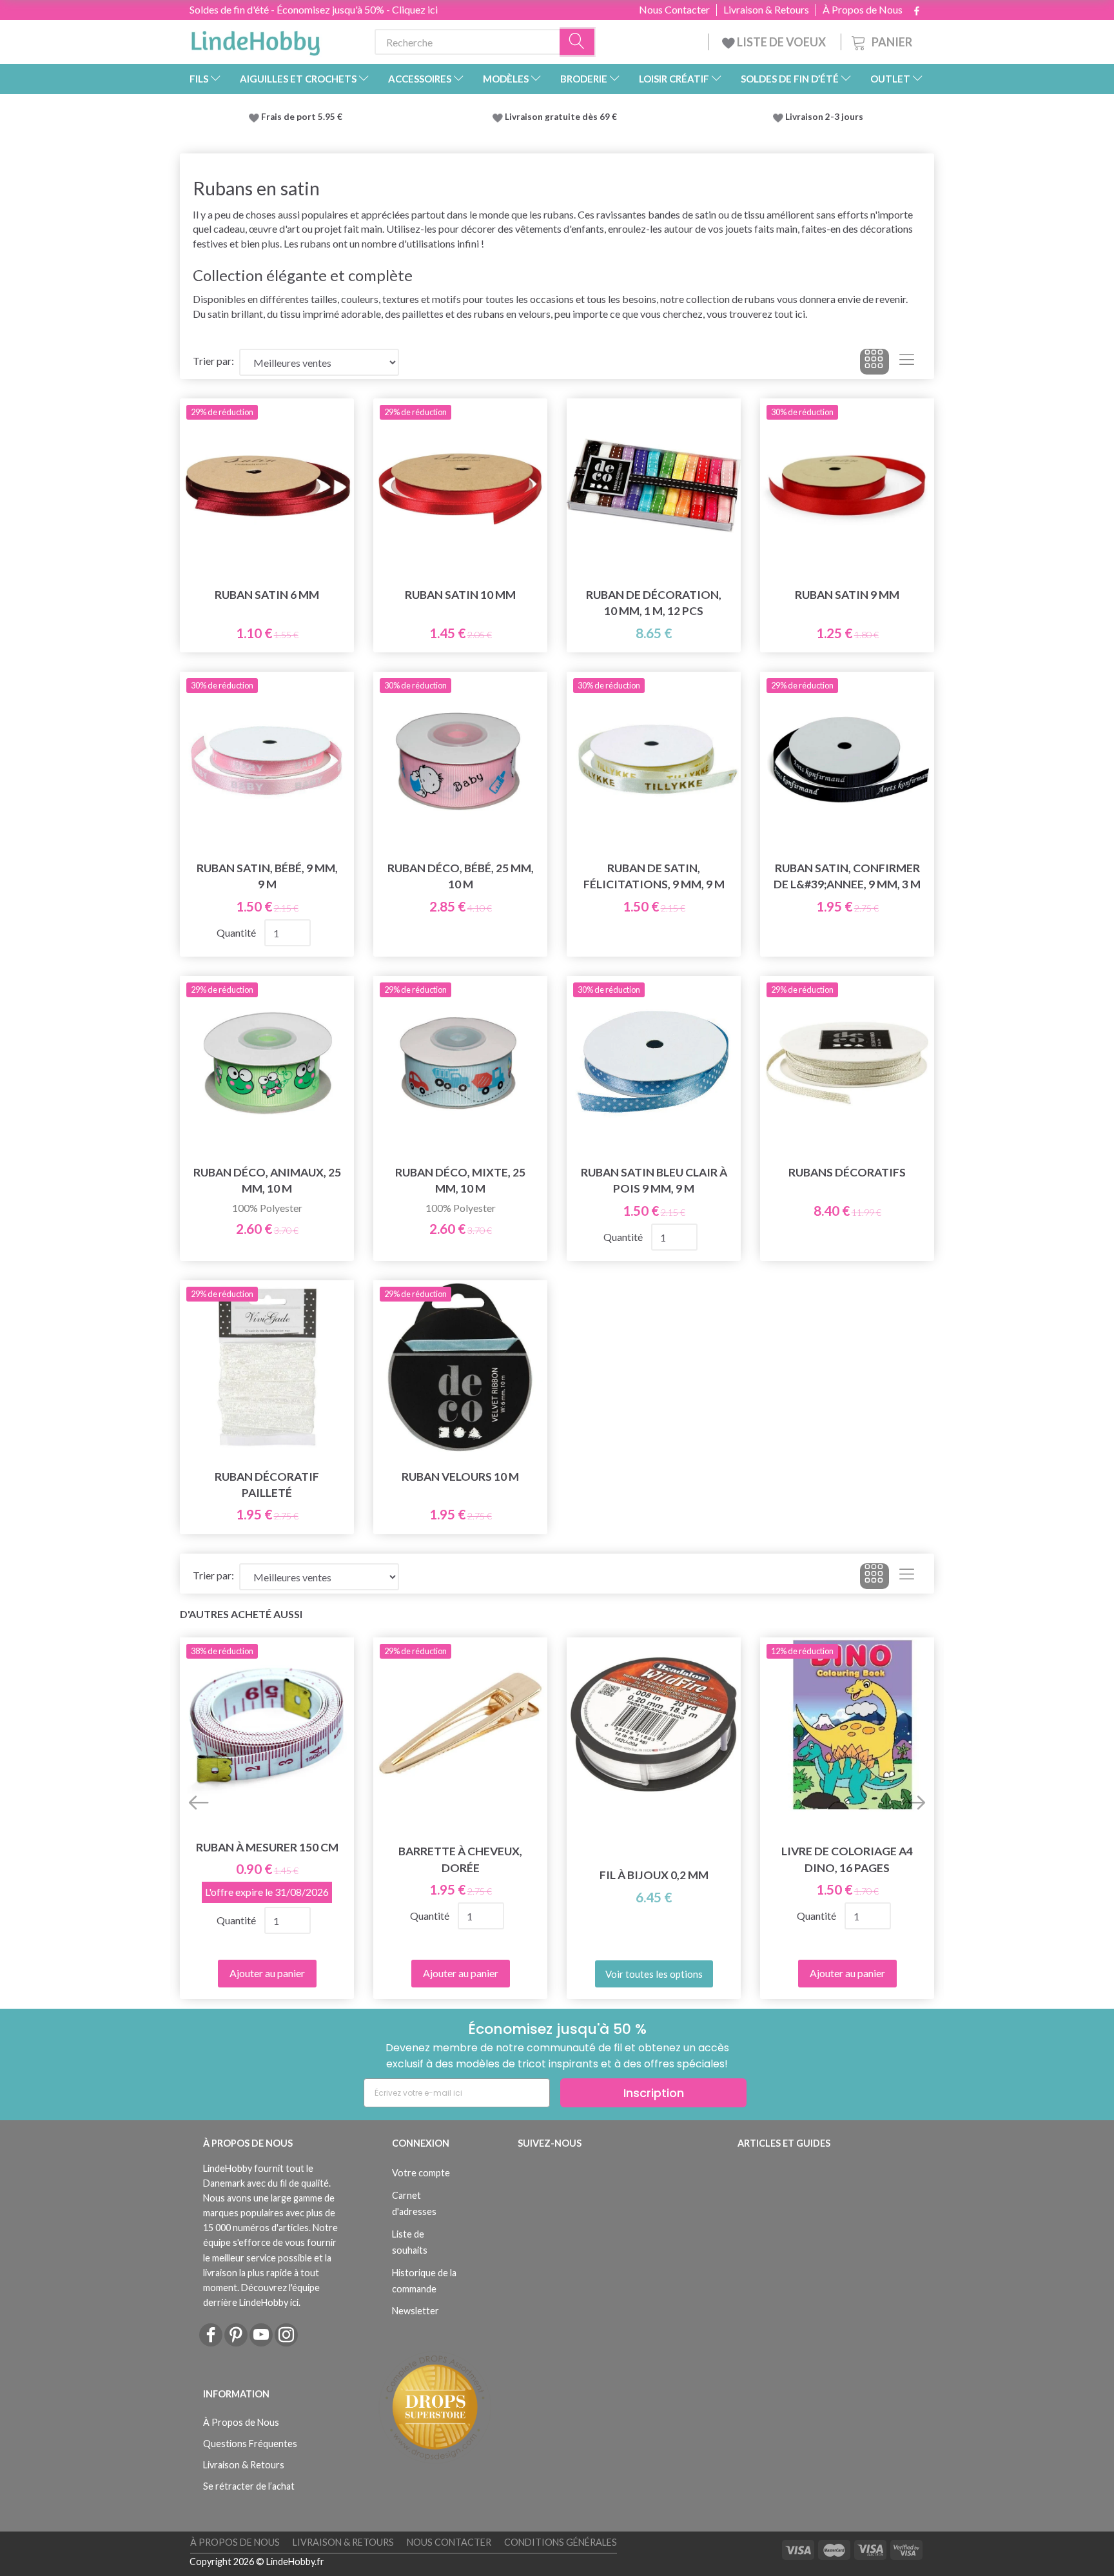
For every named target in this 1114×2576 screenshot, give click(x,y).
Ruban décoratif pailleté (267, 1485)
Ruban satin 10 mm (460, 595)
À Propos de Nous (863, 10)
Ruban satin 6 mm (267, 595)
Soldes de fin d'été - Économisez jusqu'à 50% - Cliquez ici (314, 9)
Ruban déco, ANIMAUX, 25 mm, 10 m (267, 1180)
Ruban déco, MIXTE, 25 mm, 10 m (460, 1180)
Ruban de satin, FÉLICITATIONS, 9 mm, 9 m (654, 876)
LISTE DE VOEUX (781, 42)
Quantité (237, 932)
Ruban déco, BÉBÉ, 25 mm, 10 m (461, 876)
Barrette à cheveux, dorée (460, 1859)
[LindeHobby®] (255, 39)
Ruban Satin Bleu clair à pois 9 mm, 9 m (654, 1180)
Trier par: (213, 361)
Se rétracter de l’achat (249, 2486)
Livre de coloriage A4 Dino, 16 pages (847, 1859)
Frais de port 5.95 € (302, 117)
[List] (907, 362)
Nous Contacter (674, 10)
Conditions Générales (561, 2542)
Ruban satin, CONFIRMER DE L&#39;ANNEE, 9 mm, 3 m (847, 876)
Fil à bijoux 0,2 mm (654, 1875)
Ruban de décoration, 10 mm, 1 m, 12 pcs (654, 603)
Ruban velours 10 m (460, 1477)
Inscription (654, 2093)
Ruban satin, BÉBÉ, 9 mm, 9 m (267, 876)
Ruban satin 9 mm (847, 595)
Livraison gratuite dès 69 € (563, 117)
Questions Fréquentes (250, 2444)
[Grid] (875, 362)
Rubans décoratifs (847, 1172)
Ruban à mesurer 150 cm (267, 1847)
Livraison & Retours (766, 10)
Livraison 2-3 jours (824, 117)
